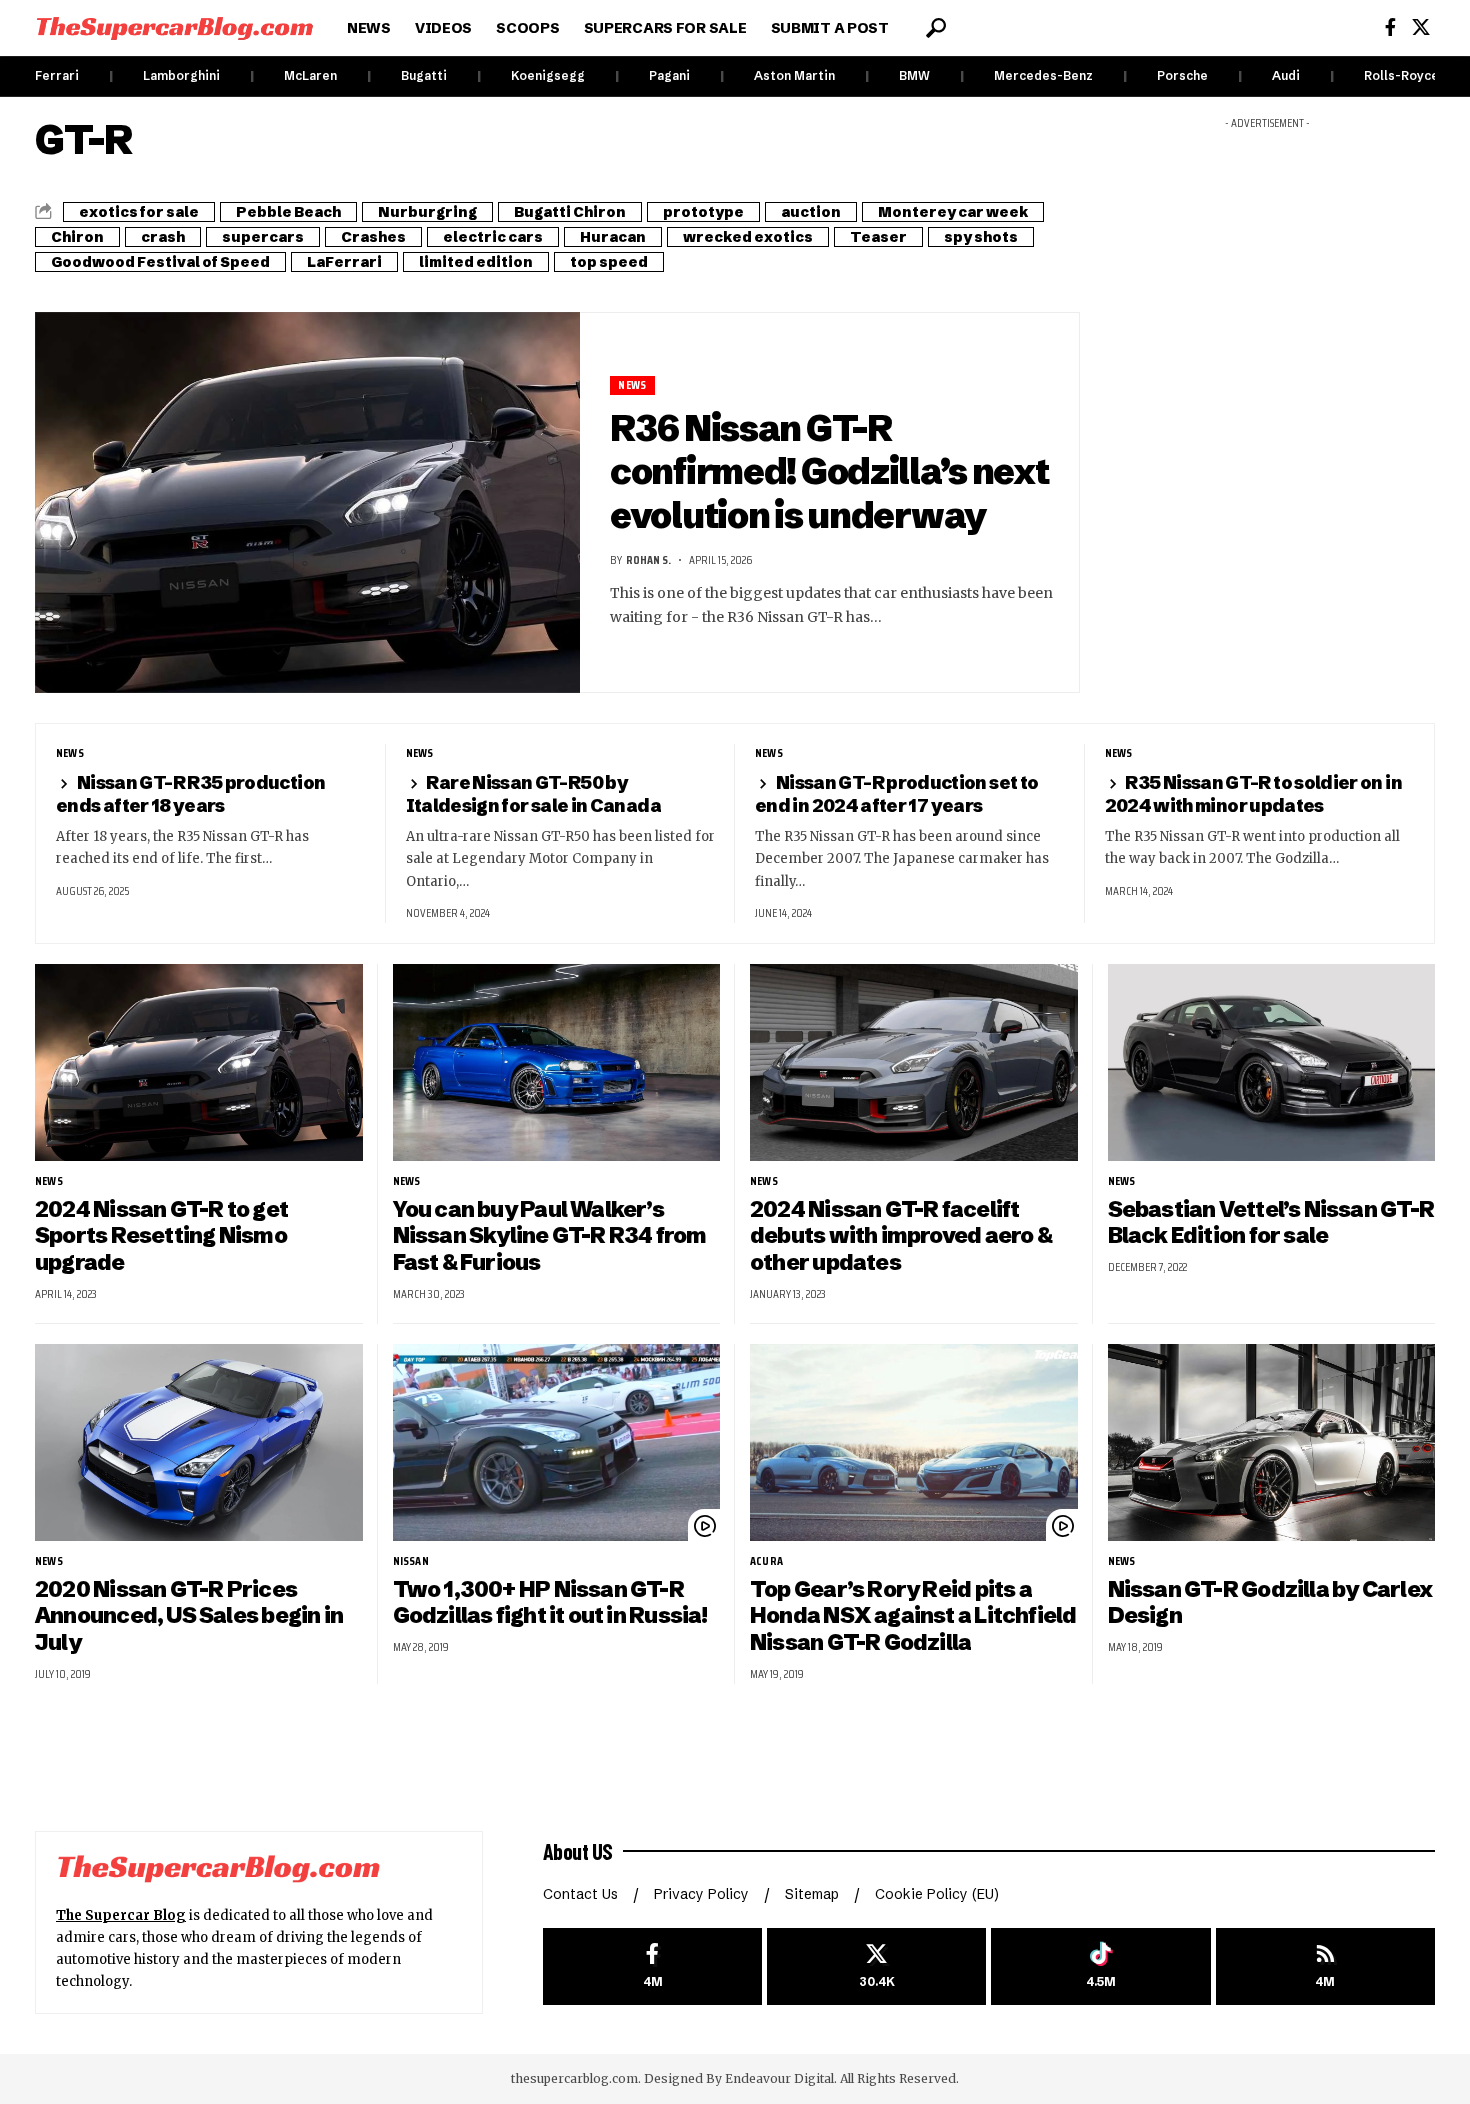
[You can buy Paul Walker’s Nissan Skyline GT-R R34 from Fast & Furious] (557, 1062)
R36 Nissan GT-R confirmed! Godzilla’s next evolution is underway (829, 471)
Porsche (1182, 75)
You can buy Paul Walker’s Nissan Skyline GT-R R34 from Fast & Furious (550, 1236)
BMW (914, 75)
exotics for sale (139, 212)
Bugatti (424, 75)
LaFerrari (344, 262)
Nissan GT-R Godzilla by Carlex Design (1270, 1603)
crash (163, 237)
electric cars (493, 237)
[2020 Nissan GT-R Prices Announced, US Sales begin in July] (199, 1442)
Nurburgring (427, 212)
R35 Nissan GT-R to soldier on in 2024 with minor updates (1253, 793)
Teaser (878, 237)
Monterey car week (953, 212)
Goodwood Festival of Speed (160, 262)
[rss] (1325, 1966)
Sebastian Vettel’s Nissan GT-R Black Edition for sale (1271, 1223)
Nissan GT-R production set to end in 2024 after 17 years (896, 793)
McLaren (310, 75)
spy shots (981, 237)
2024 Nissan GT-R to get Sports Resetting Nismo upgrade (161, 1236)
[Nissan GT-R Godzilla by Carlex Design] (1272, 1442)
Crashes (373, 237)
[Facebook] (1390, 27)
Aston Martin (794, 75)
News (632, 385)
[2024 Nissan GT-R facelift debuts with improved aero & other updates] (914, 1062)
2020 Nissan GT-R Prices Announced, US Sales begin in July (189, 1616)
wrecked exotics (748, 237)
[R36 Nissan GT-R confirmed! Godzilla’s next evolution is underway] (307, 503)
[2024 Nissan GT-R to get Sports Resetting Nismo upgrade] (199, 1062)
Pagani (669, 75)
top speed (609, 262)
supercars (263, 237)
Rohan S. (648, 559)
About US (578, 1851)
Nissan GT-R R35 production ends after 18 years (190, 793)
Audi (1286, 75)
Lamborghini (181, 75)
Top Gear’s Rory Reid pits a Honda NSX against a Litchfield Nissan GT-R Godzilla (913, 1616)
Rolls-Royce (1401, 75)
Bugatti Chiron (570, 212)
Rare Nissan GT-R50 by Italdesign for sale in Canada (533, 793)
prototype (703, 212)
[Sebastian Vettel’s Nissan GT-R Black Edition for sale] (1272, 1062)
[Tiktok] (1100, 1966)
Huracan (613, 237)
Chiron (77, 237)
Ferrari (57, 75)
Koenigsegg (548, 75)
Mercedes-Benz (1043, 75)
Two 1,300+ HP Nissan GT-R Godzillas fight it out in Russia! (550, 1603)
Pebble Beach (288, 212)
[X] (1421, 27)
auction (811, 212)
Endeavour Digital (779, 2078)
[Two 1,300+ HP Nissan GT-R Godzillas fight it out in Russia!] (557, 1442)
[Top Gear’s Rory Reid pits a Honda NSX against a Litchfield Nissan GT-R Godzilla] (914, 1442)
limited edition (476, 262)
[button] (936, 28)
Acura (766, 1561)
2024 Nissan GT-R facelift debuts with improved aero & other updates (901, 1236)
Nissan (411, 1561)
